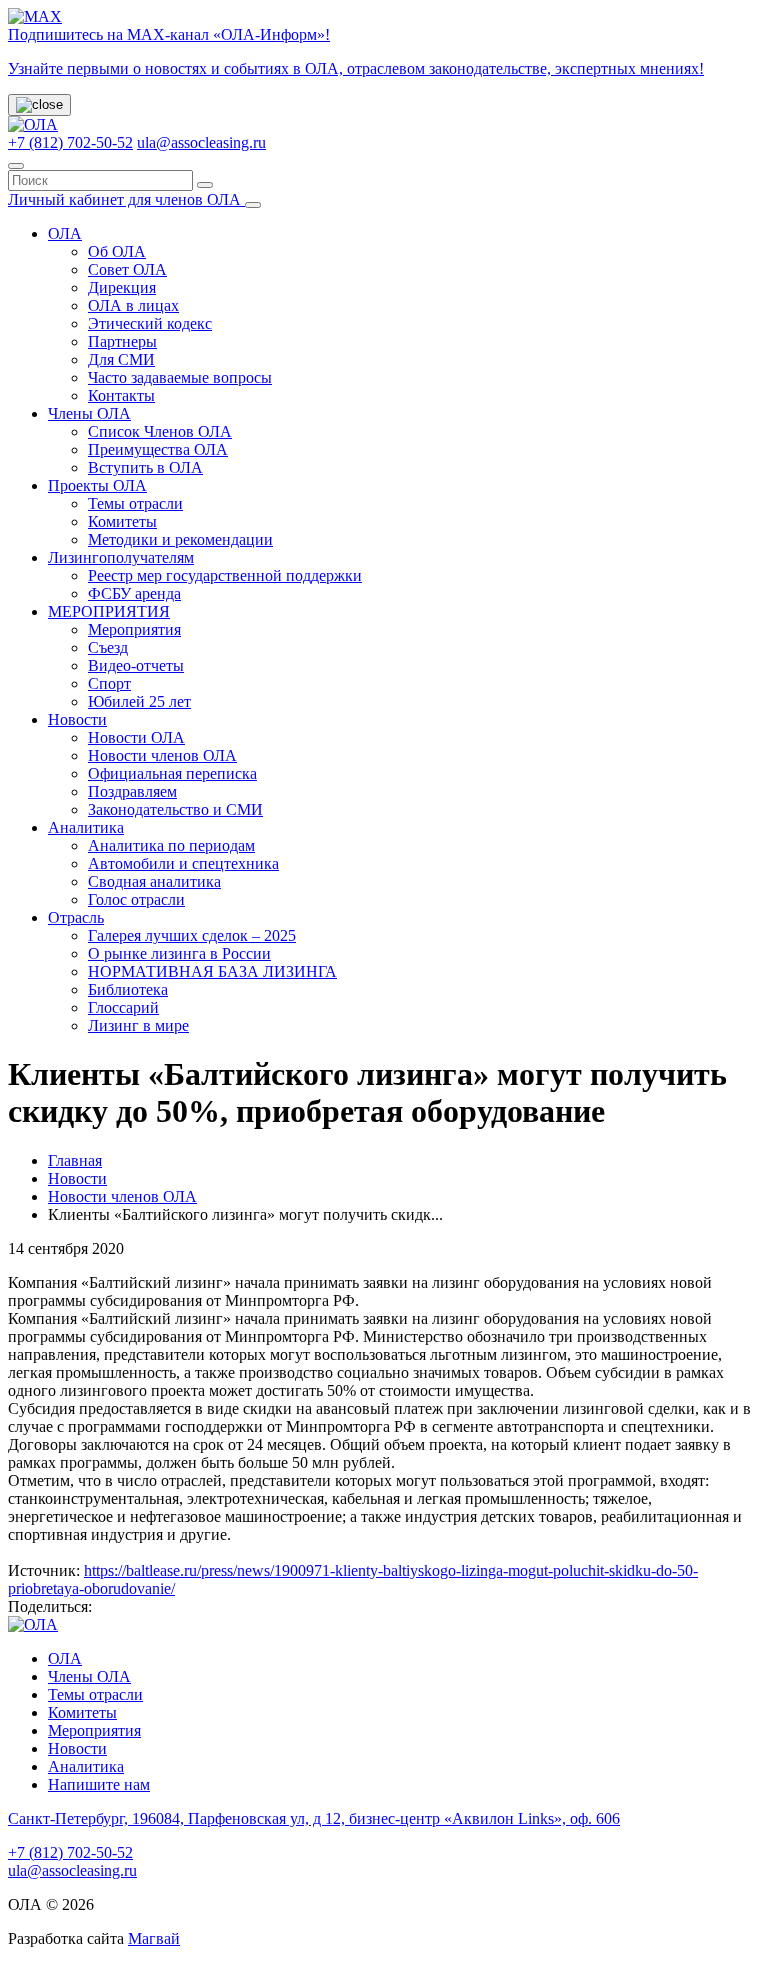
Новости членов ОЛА (162, 755)
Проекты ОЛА (97, 485)
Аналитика (86, 827)
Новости (77, 719)
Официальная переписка (172, 773)
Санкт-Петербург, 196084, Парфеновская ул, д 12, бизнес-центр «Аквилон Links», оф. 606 (314, 1818)
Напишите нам (99, 1784)
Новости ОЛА (136, 737)
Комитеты (122, 521)
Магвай (154, 1938)
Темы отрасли (135, 503)
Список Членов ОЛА (160, 431)
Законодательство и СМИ (175, 809)
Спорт (109, 683)
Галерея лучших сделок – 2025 (192, 935)
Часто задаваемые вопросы (180, 377)
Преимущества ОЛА (158, 449)
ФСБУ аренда (134, 593)
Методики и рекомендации (180, 539)
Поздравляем (132, 791)
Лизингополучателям (121, 557)
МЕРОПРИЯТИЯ (109, 611)
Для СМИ (121, 359)
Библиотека (128, 989)
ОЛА (65, 233)
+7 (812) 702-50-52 (70, 142)
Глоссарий (123, 1007)
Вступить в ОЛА (145, 467)
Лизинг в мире (138, 1025)
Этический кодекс (150, 323)
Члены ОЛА (89, 413)
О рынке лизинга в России (179, 953)
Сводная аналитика (154, 881)
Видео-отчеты (136, 665)
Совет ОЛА (127, 269)
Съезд (108, 647)
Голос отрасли (136, 899)
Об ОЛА (117, 251)
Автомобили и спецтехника (183, 863)
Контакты (121, 395)
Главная (75, 1160)
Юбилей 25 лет (139, 701)
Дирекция (122, 287)
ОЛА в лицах (133, 305)
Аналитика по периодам (171, 845)
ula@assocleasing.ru (201, 142)
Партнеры (122, 341)
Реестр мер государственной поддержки (225, 575)
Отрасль (76, 917)
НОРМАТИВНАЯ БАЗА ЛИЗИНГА (212, 971)
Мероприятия (134, 629)
